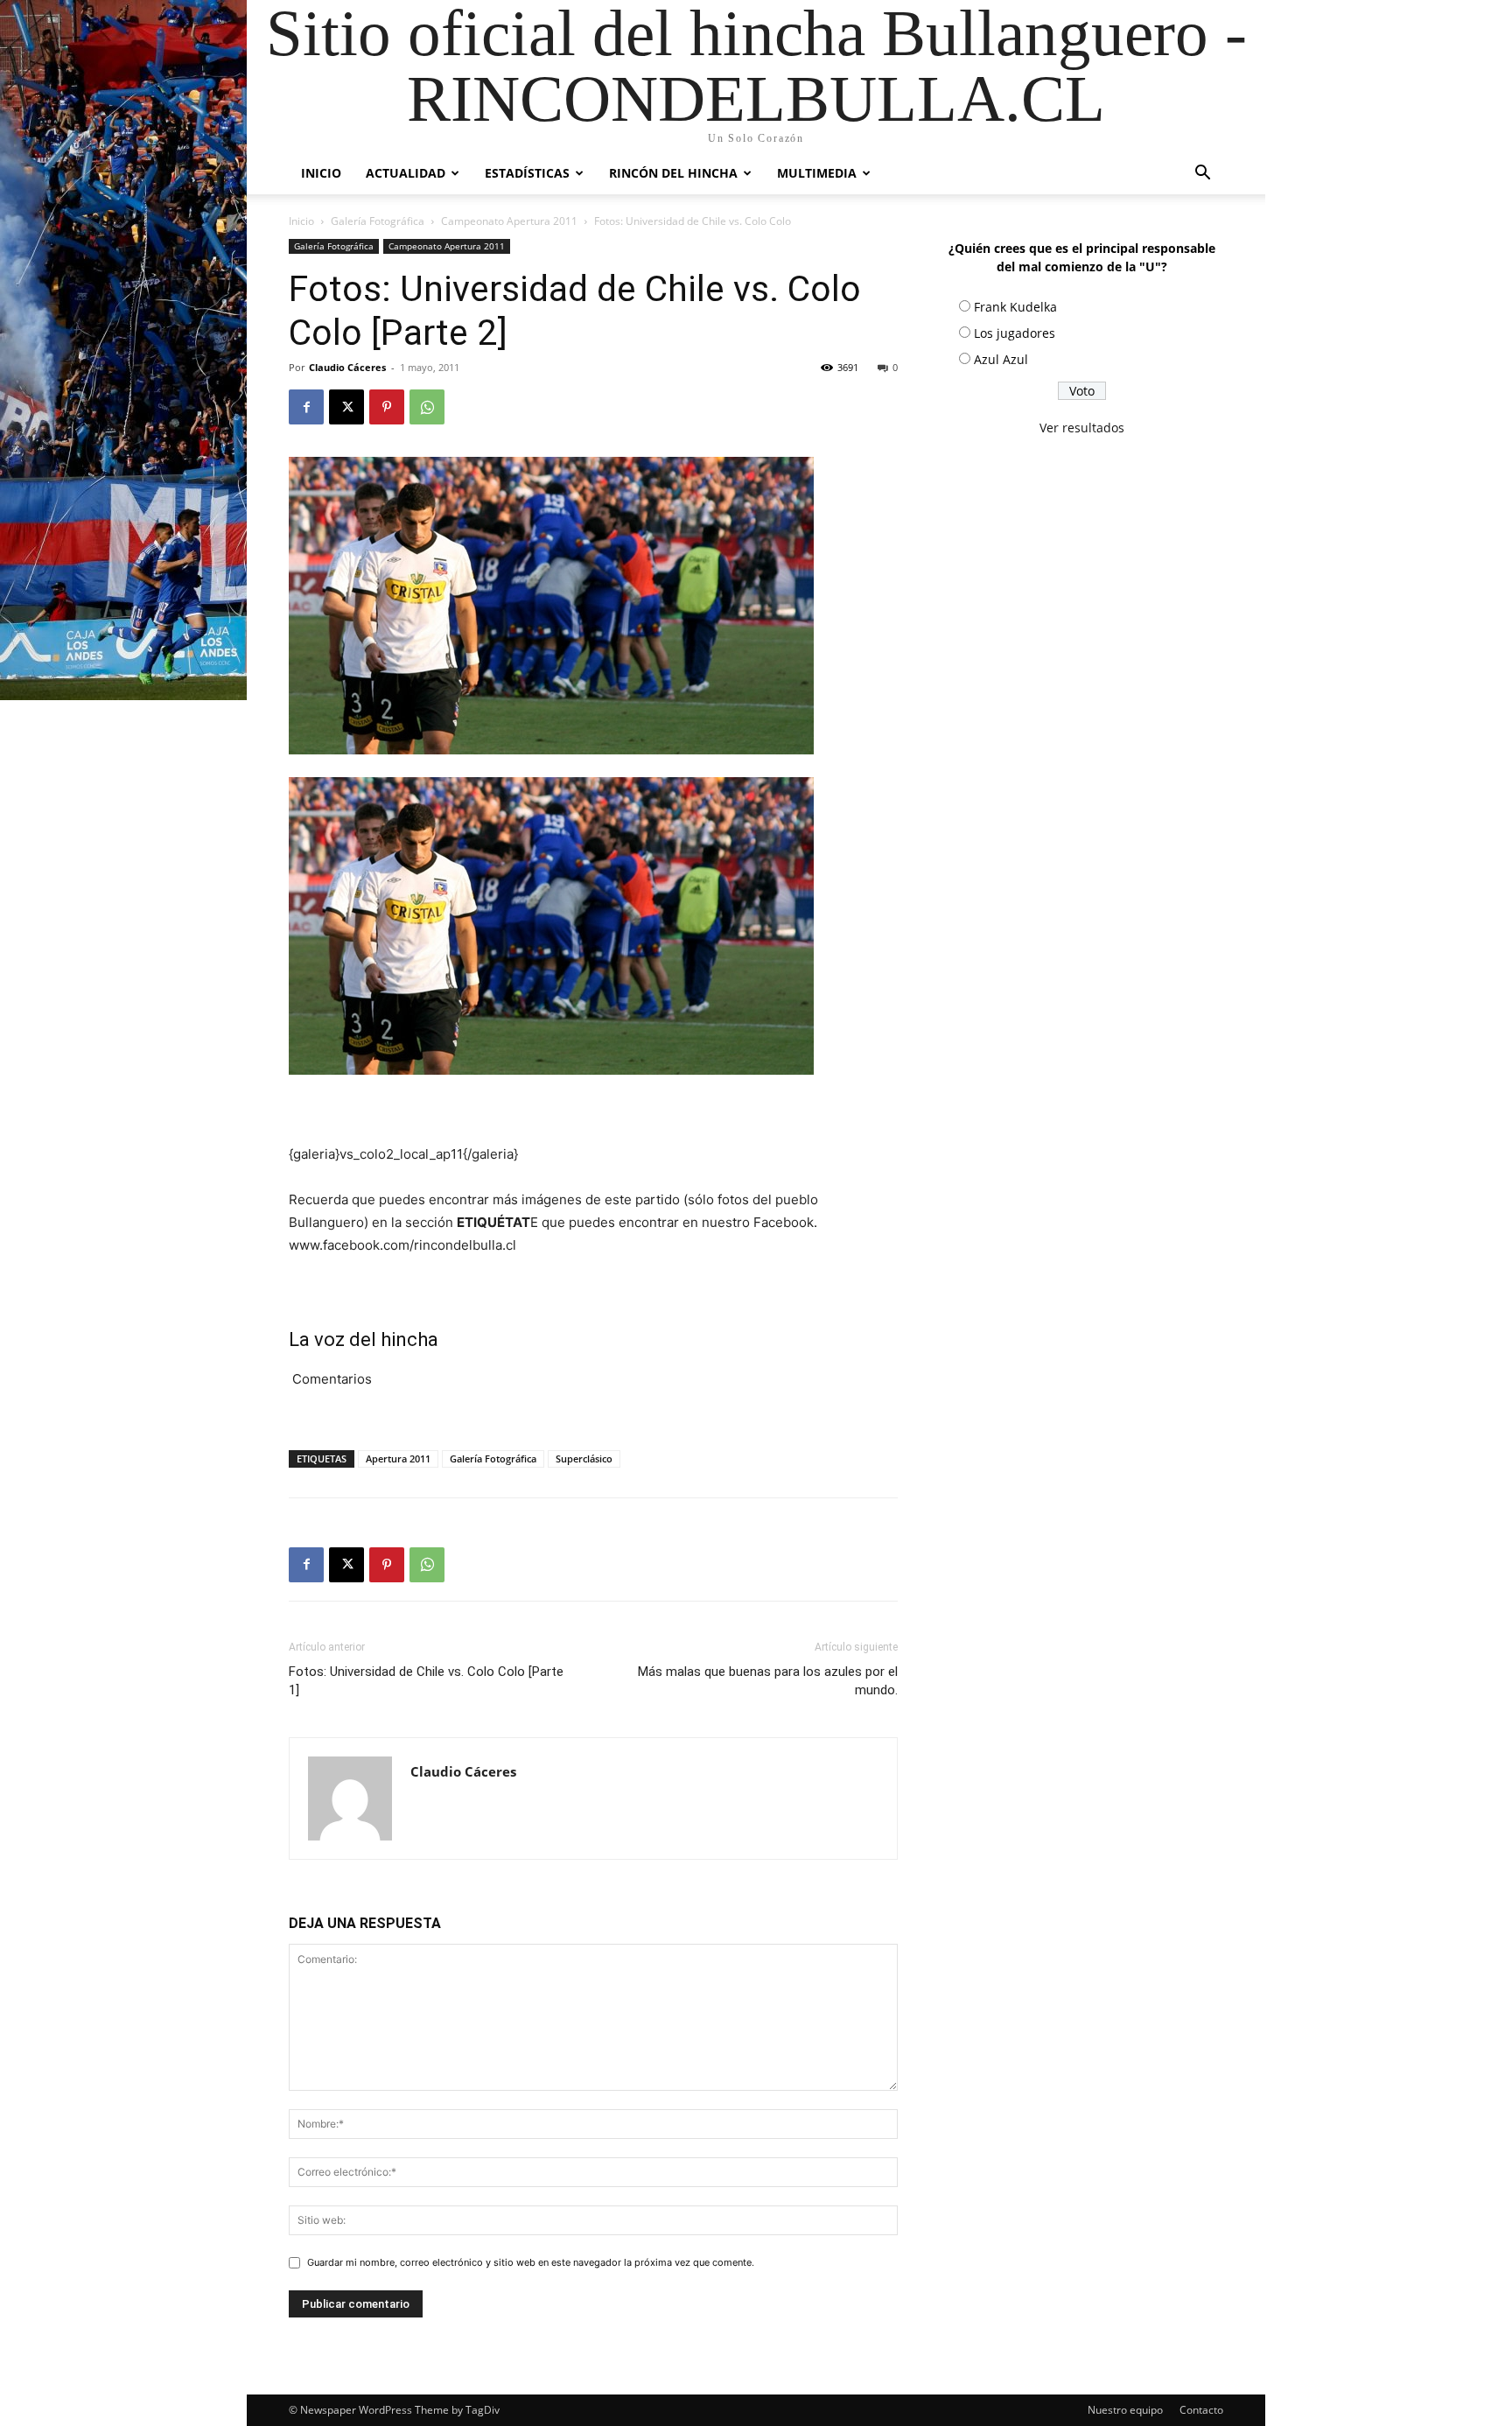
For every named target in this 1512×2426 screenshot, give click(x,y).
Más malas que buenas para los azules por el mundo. (768, 1681)
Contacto (1201, 2410)
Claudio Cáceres (347, 367)
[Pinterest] (387, 407)
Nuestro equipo (1125, 2410)
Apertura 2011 (398, 1458)
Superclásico (584, 1458)
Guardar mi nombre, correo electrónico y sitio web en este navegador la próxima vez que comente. (531, 2262)
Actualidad (406, 173)
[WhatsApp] (427, 407)
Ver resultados (1082, 428)
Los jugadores (1015, 333)
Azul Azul (1001, 359)
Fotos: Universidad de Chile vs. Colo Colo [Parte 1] (426, 1681)
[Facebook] (306, 407)
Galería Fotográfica (378, 221)
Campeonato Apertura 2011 (509, 221)
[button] (1202, 175)
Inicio (321, 173)
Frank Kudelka (1015, 307)
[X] (346, 407)
